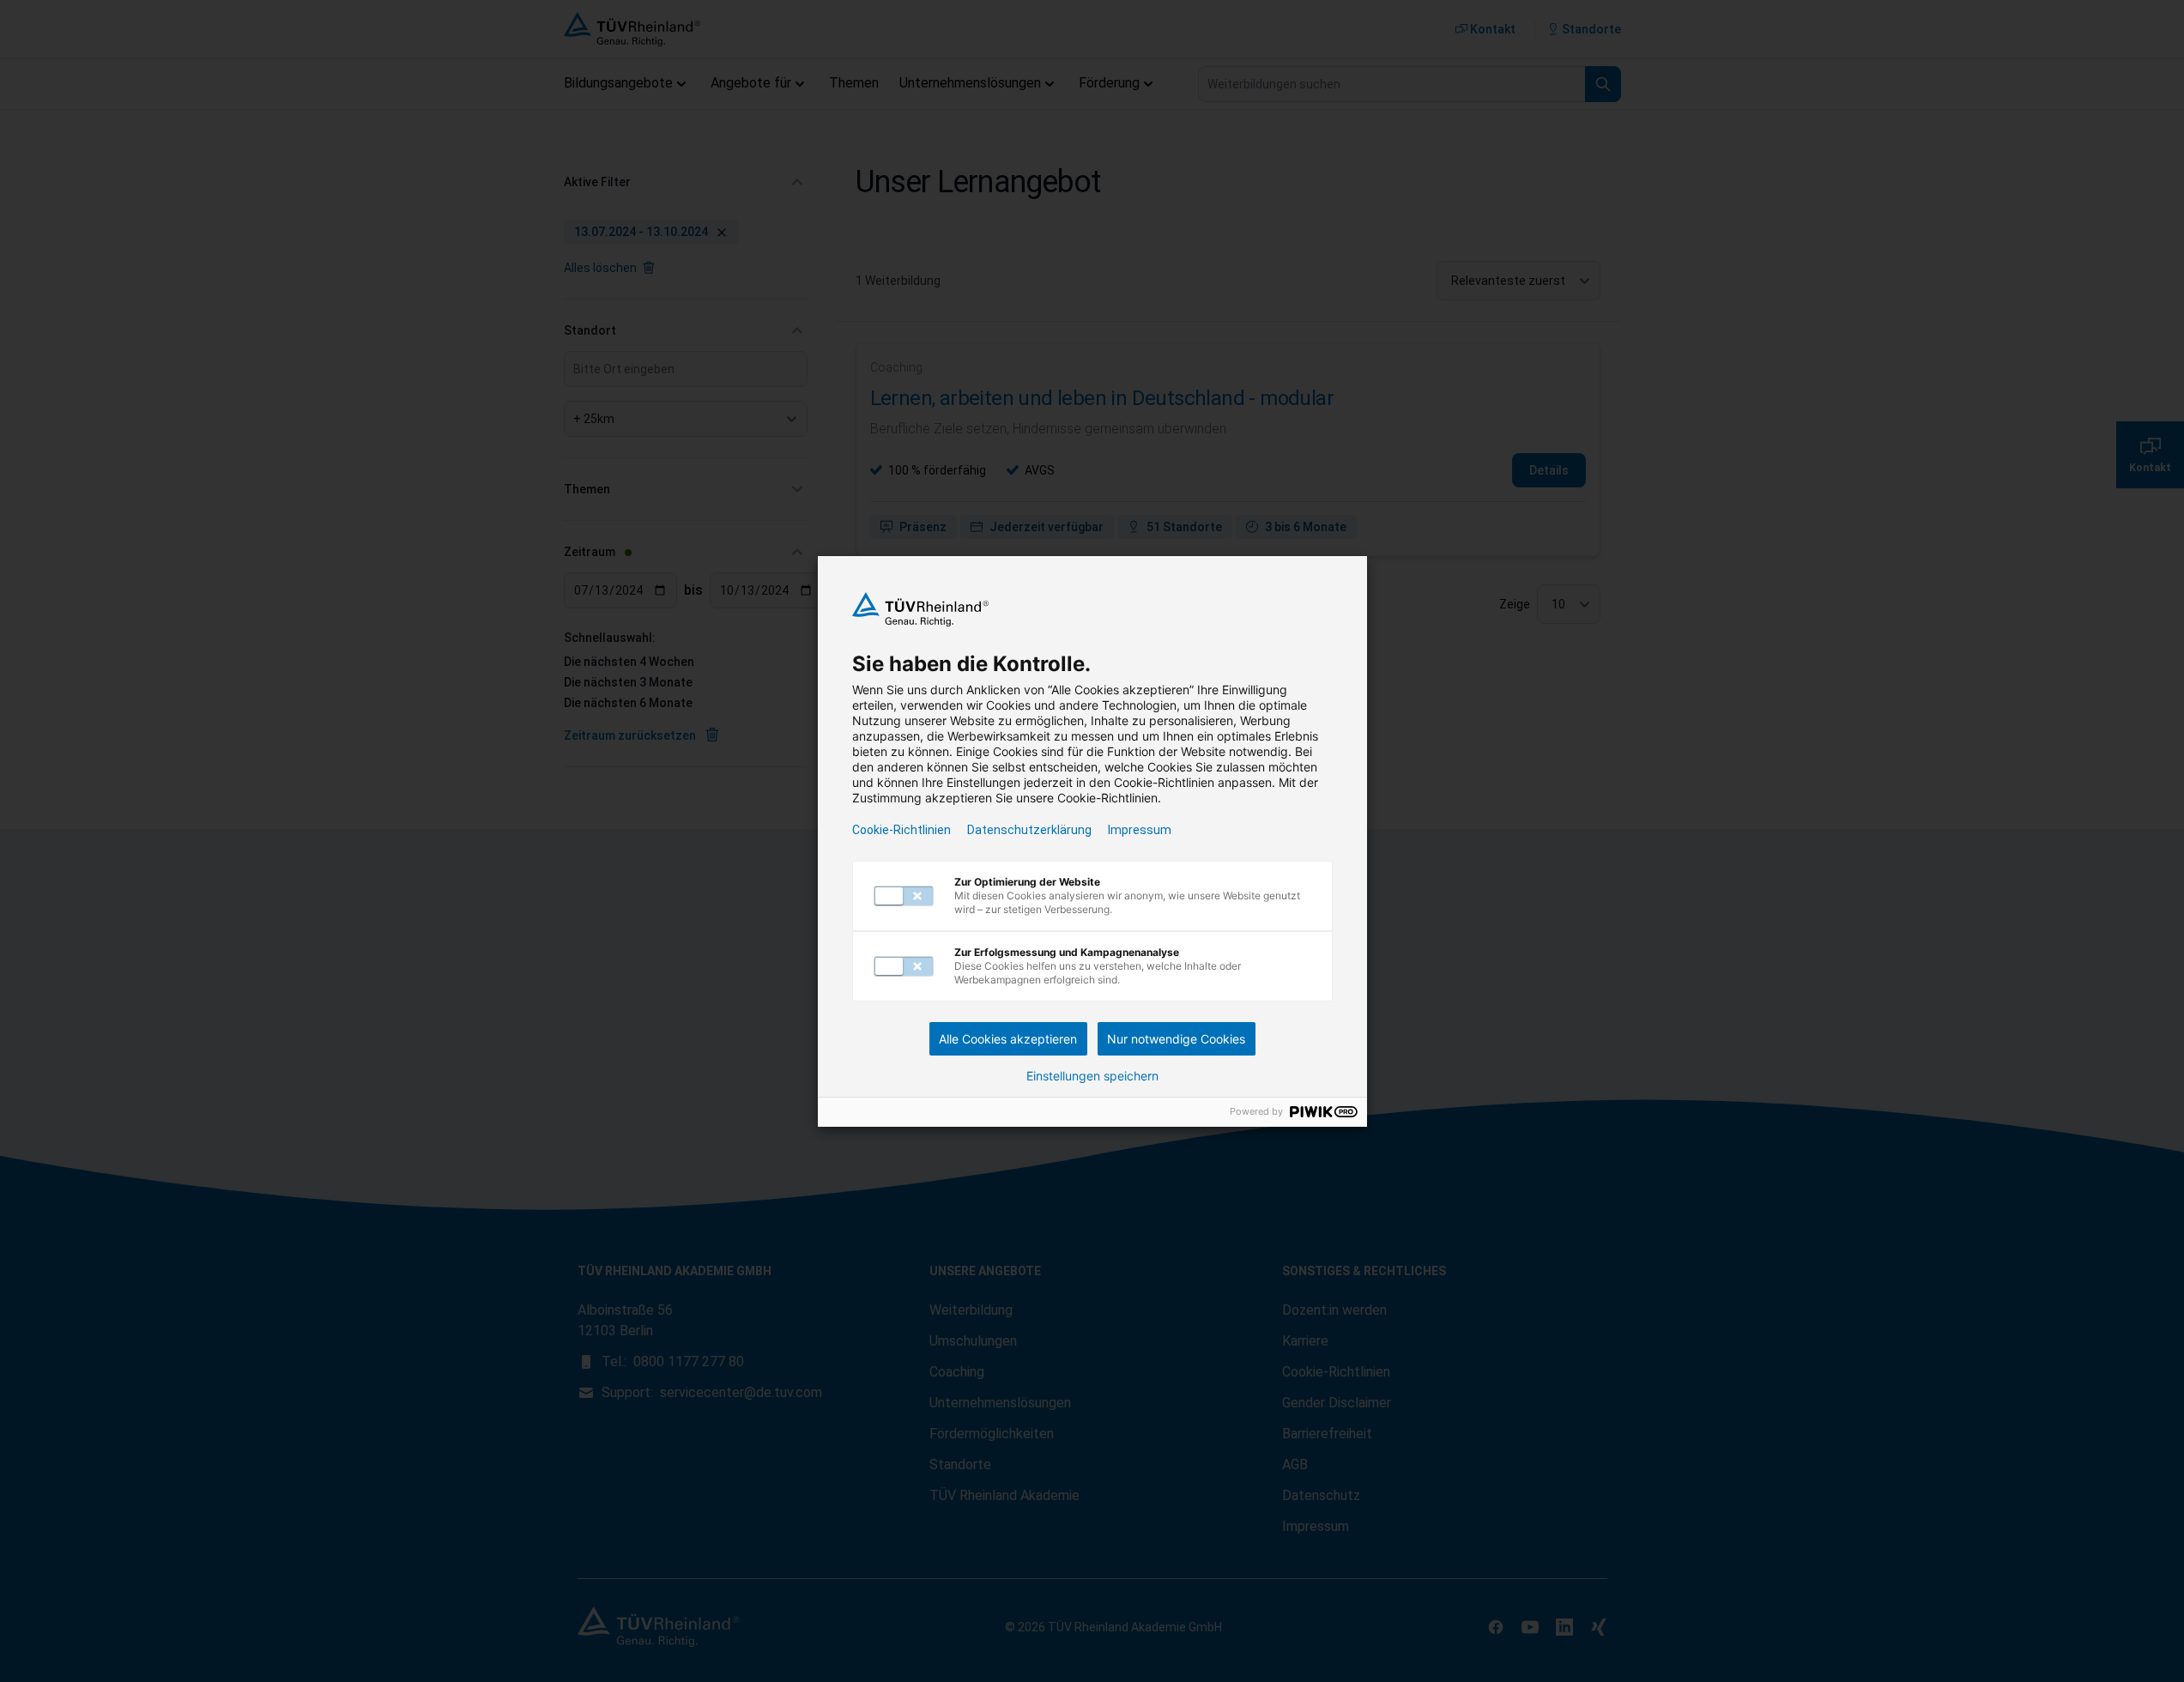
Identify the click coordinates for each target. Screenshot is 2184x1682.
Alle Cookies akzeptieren (1008, 1039)
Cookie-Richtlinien (901, 830)
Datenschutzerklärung (1029, 830)
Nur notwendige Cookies (1176, 1039)
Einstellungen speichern (1092, 1076)
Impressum (1140, 830)
